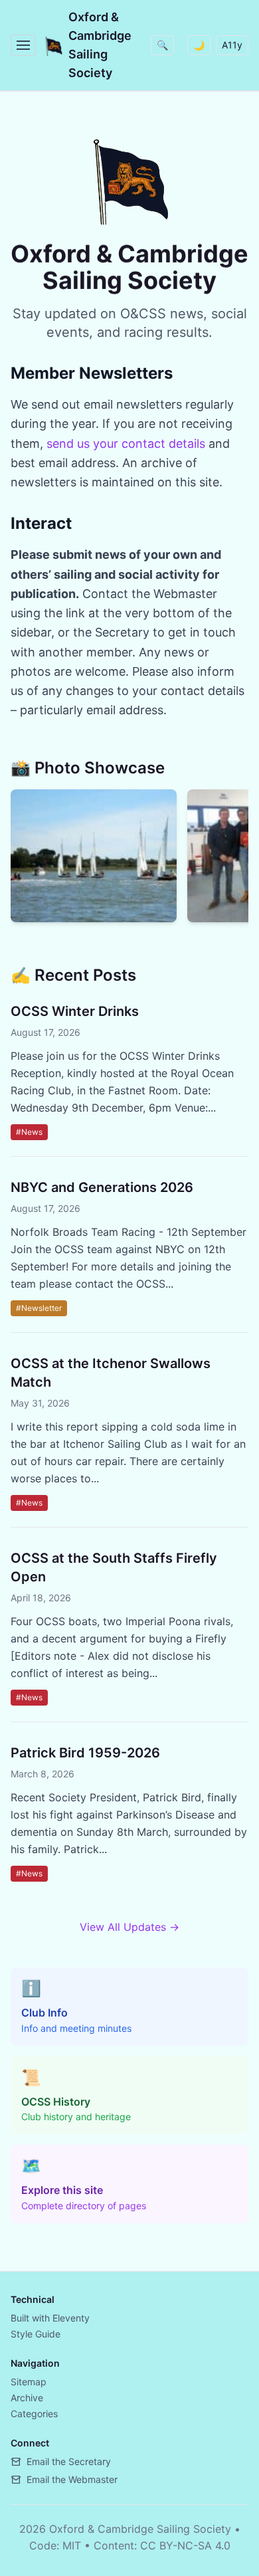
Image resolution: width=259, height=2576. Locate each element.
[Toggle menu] (23, 45)
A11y (232, 45)
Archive (27, 2398)
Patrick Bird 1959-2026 (85, 1753)
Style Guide (36, 2334)
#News (29, 1132)
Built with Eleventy (50, 2318)
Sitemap (29, 2382)
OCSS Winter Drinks (75, 1011)
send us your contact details (126, 444)
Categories (34, 2414)
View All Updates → (129, 1927)
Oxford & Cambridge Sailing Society (100, 45)
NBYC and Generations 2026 (102, 1187)
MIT (72, 2545)
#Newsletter (39, 1308)
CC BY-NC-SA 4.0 (185, 2545)
